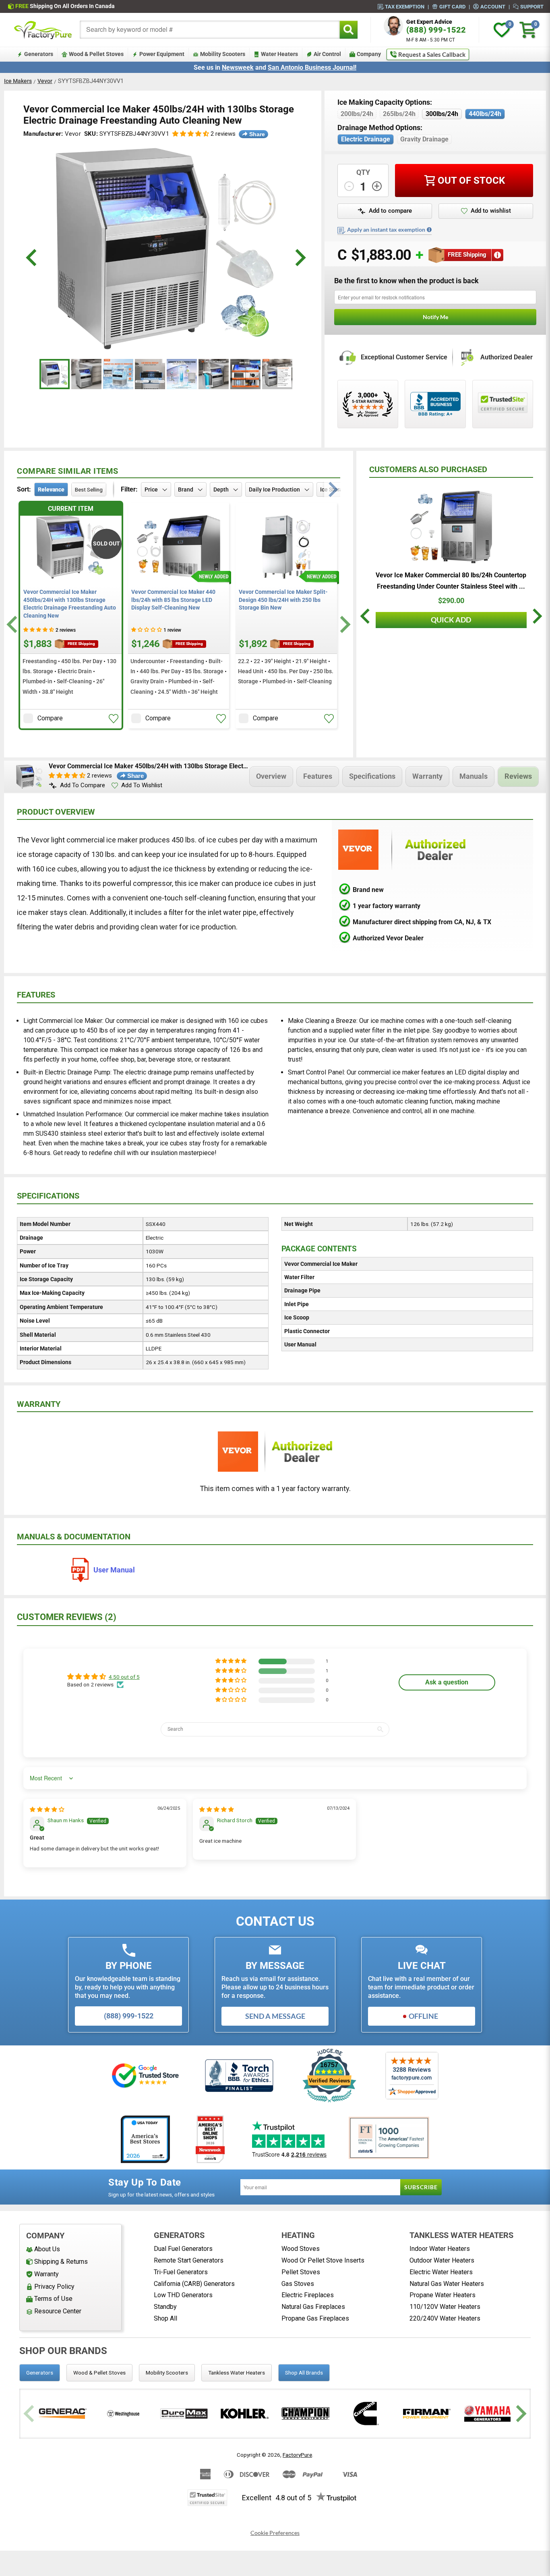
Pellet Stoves (301, 2272)
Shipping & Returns (61, 2262)
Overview (271, 776)
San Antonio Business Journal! (312, 67)
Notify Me (435, 317)
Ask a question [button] (447, 1682)
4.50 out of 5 (124, 1677)
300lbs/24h (442, 114)
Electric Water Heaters (441, 2272)
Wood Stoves (301, 2249)
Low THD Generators (183, 2295)
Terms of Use (53, 2299)
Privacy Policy (54, 2287)
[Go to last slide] (13, 624)
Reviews (518, 776)
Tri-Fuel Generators (181, 2272)
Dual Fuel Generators (183, 2249)
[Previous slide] (30, 2413)
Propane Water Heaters (442, 2295)
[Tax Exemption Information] (429, 230)
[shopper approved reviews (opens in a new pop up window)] (368, 404)
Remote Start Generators (189, 2260)
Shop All (165, 2318)
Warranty (427, 776)
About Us (47, 2249)
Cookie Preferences (275, 2533)
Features (318, 776)
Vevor (45, 81)
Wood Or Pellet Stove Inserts (323, 2260)
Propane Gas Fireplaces (315, 2318)
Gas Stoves (298, 2284)
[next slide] (299, 258)
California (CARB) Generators (194, 2284)
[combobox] (210, 30)
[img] (47, 1809)
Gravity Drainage (424, 139)
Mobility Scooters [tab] (167, 2373)
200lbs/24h (357, 114)
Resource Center (58, 2311)
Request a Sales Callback (432, 54)
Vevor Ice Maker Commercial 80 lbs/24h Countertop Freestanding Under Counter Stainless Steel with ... (451, 581)
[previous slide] (32, 258)
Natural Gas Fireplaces (313, 2307)
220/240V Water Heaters (445, 2318)
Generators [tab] (40, 2373)
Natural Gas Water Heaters (447, 2284)
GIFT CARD (452, 6)
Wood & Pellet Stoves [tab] (99, 2373)
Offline (423, 2016)
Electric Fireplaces (308, 2295)
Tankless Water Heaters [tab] (237, 2373)
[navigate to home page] (43, 30)
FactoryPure (297, 2455)
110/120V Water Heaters (445, 2307)
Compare (50, 718)
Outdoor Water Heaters (442, 2260)
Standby (165, 2307)
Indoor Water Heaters (440, 2249)
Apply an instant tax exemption (386, 230)
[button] (191, 134)
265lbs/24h (399, 114)
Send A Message (275, 2016)
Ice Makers (18, 81)
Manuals (473, 776)
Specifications (372, 776)
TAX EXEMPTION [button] (405, 6)
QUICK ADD (451, 620)
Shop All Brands (304, 2373)
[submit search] (348, 30)
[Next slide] (344, 624)
